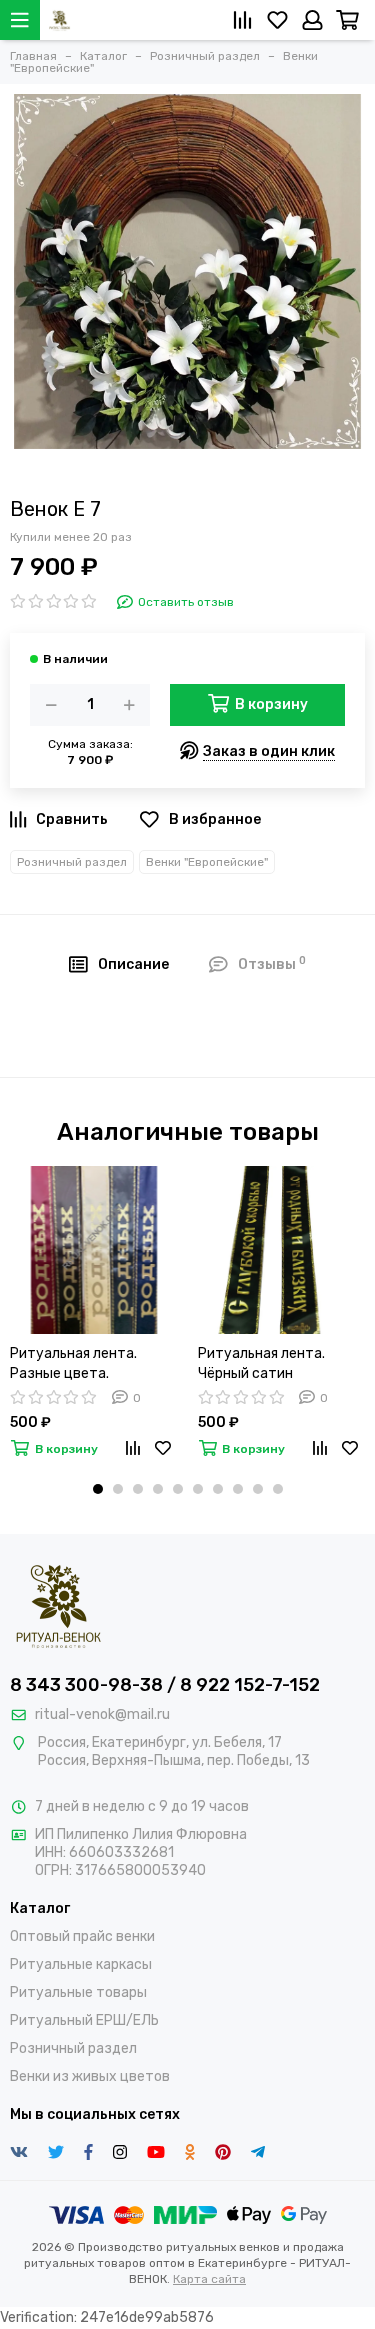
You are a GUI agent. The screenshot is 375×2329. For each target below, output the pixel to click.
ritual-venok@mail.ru (102, 1714)
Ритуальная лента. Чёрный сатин (261, 1363)
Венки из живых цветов (90, 2076)
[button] (98, 1489)
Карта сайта (209, 2279)
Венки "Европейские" (207, 862)
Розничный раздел (72, 862)
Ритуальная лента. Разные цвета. (73, 1363)
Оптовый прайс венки (82, 1936)
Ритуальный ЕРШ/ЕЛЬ (84, 2020)
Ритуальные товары (78, 1992)
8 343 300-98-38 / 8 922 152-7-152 (165, 1685)
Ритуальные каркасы (81, 1964)
